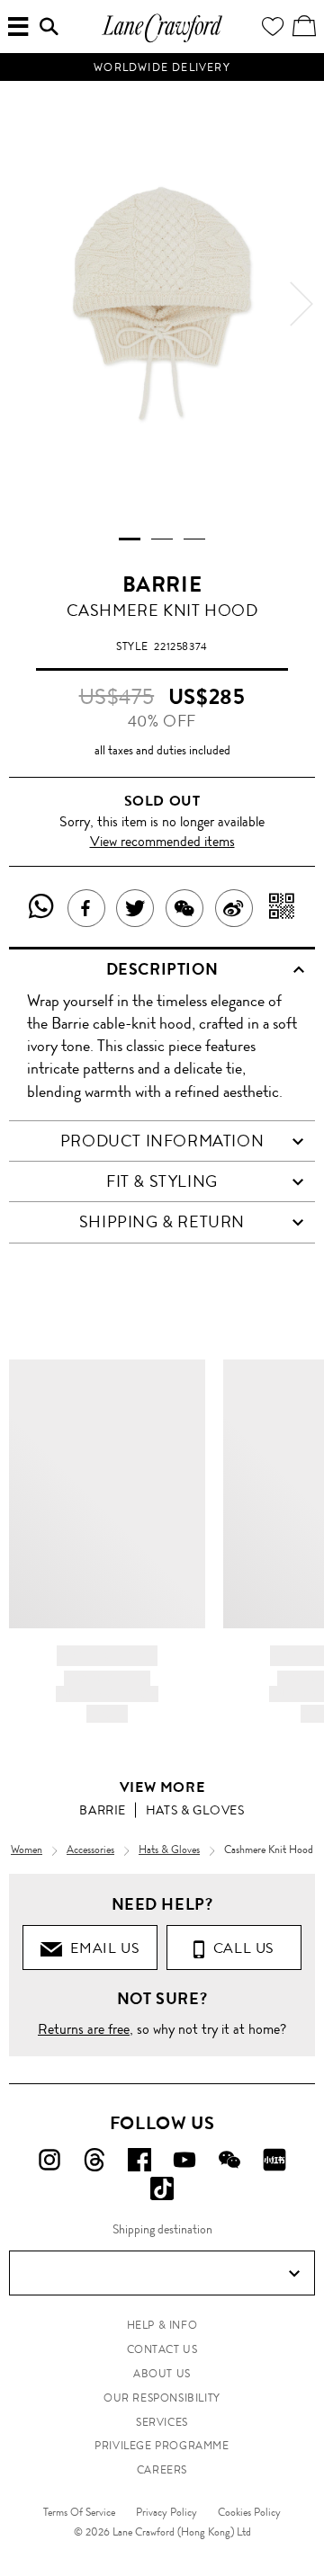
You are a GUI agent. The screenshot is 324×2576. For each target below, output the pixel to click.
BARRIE (162, 584)
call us (240, 1948)
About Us (162, 2374)
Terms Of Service (79, 2512)
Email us (101, 1948)
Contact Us (162, 2349)
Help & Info (162, 2325)
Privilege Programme (162, 2446)
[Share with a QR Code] (282, 908)
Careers (162, 2470)
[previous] (22, 304)
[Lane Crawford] (162, 40)
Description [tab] (162, 969)
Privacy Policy (166, 2512)
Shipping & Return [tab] (162, 1222)
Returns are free (84, 2029)
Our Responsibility (162, 2398)
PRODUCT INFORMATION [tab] (162, 1141)
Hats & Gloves (195, 1810)
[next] (301, 304)
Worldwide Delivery (162, 67)
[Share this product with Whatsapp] (42, 908)
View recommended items (162, 841)
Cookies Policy (249, 2512)
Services (162, 2422)
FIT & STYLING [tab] (162, 1181)
